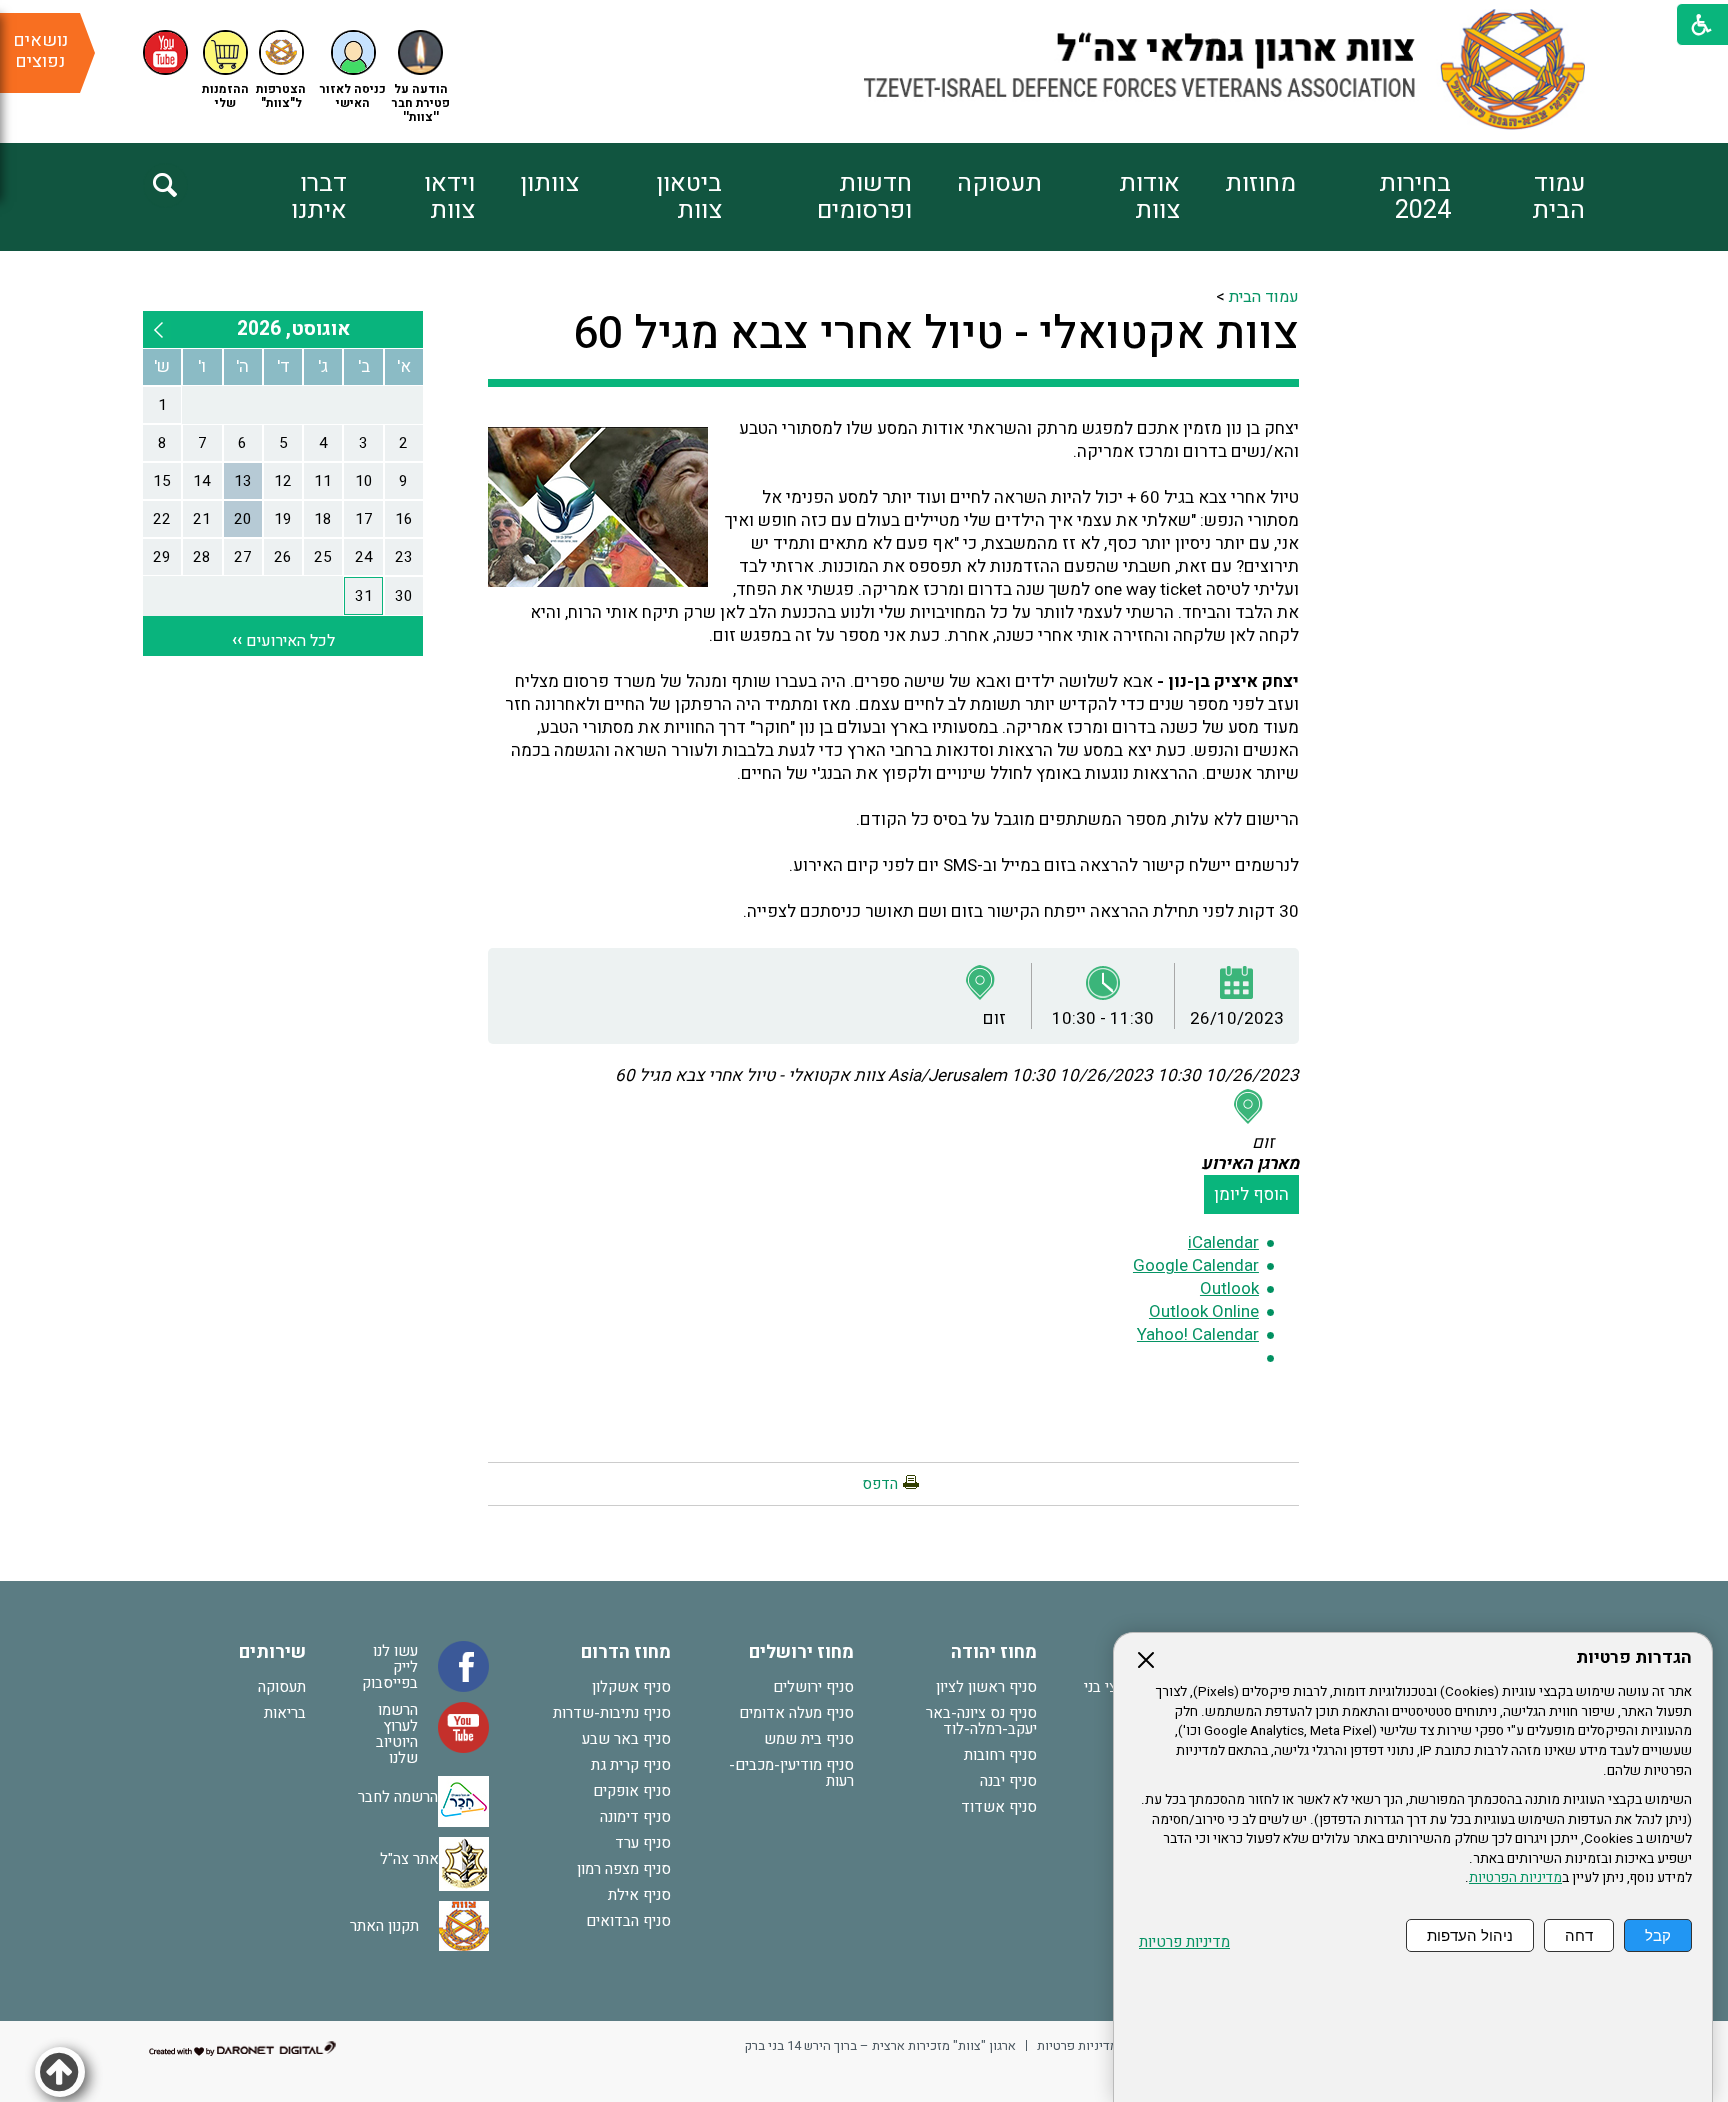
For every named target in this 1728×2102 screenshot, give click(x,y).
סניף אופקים (632, 1791)
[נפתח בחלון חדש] (165, 52)
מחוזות (1260, 183)
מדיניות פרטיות (1184, 1942)
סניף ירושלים (813, 1687)
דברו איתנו (319, 197)
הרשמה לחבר (398, 1797)
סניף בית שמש (809, 1739)
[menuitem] (1518, 197)
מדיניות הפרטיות (1515, 1878)
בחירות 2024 (1415, 197)
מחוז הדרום (626, 1652)
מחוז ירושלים (801, 1652)
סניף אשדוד (999, 1807)
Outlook (1229, 1288)
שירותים (272, 1652)
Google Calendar (1196, 1265)
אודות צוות (1149, 197)
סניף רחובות (1000, 1755)
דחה (1579, 1935)
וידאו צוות (449, 197)
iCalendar (1223, 1242)
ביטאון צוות (689, 197)
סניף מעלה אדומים (796, 1713)
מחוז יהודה (994, 1652)
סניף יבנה (1008, 1781)
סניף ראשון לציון (986, 1687)
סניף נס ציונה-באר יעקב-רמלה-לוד (981, 1721)
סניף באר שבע (626, 1739)
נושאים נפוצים (40, 51)
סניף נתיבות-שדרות (612, 1713)
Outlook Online (1204, 1311)
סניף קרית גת (631, 1765)
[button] (353, 70)
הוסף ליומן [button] (1251, 1194)
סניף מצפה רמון (624, 1869)
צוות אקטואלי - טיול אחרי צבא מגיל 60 (936, 334)
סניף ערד (643, 1843)
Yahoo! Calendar (1198, 1334)
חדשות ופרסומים (864, 197)
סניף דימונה (635, 1817)
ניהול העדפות (1470, 1935)
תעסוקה (999, 183)
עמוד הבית (1558, 197)
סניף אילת (639, 1895)
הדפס (880, 1484)
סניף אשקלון (631, 1687)
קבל (1658, 1935)
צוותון (549, 183)
